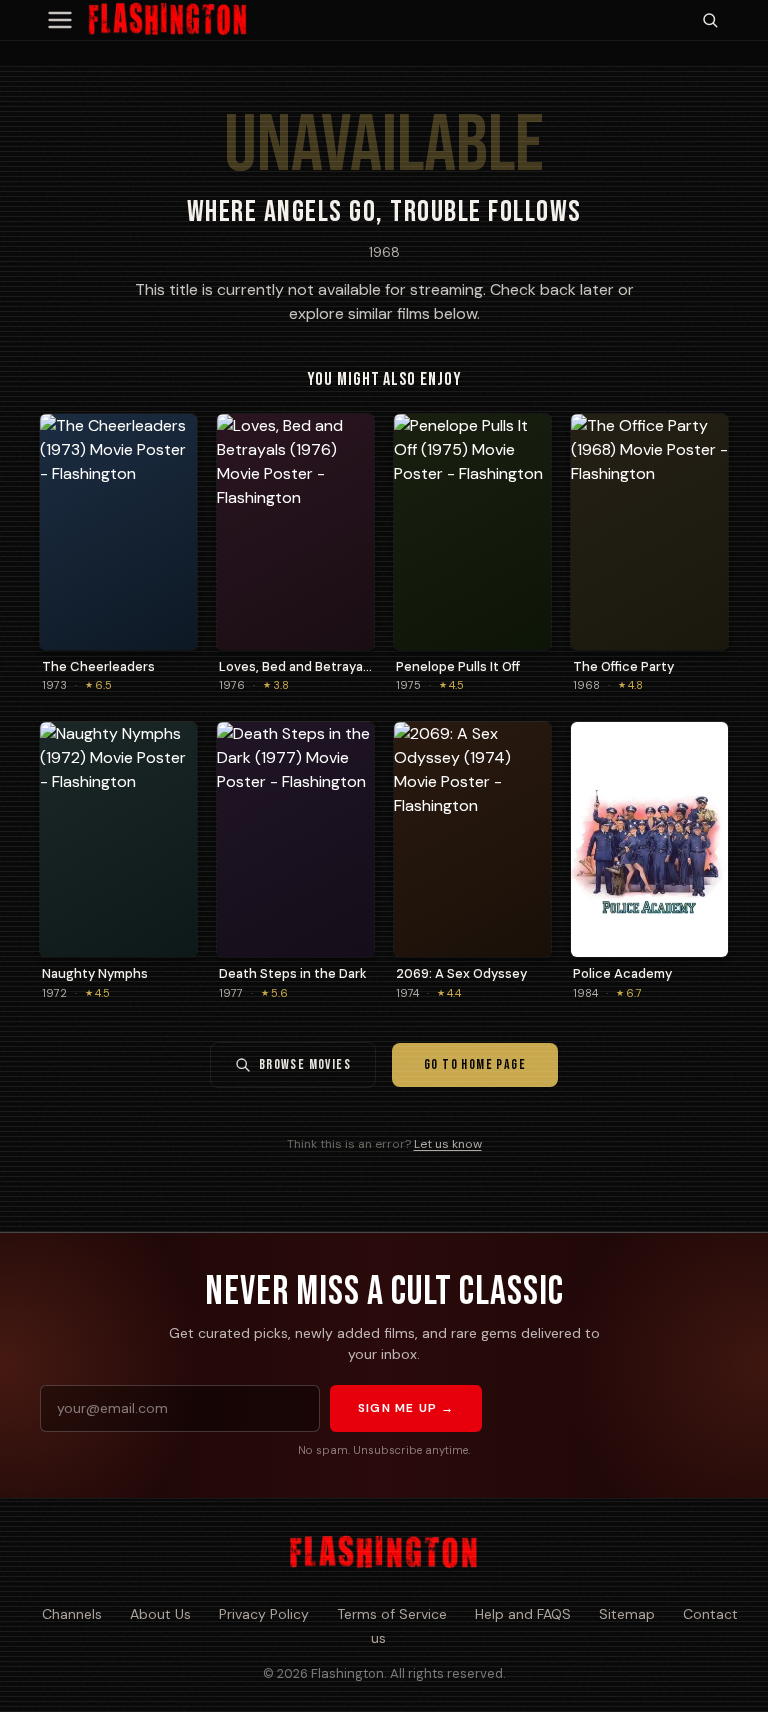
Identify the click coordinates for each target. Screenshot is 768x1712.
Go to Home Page (475, 1064)
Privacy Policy (264, 1614)
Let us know (448, 1144)
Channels (72, 1614)
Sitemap (627, 1614)
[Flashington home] (383, 1553)
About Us (160, 1614)
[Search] (710, 20)
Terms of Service (392, 1614)
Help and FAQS (523, 1614)
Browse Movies (305, 1064)
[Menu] (60, 20)
